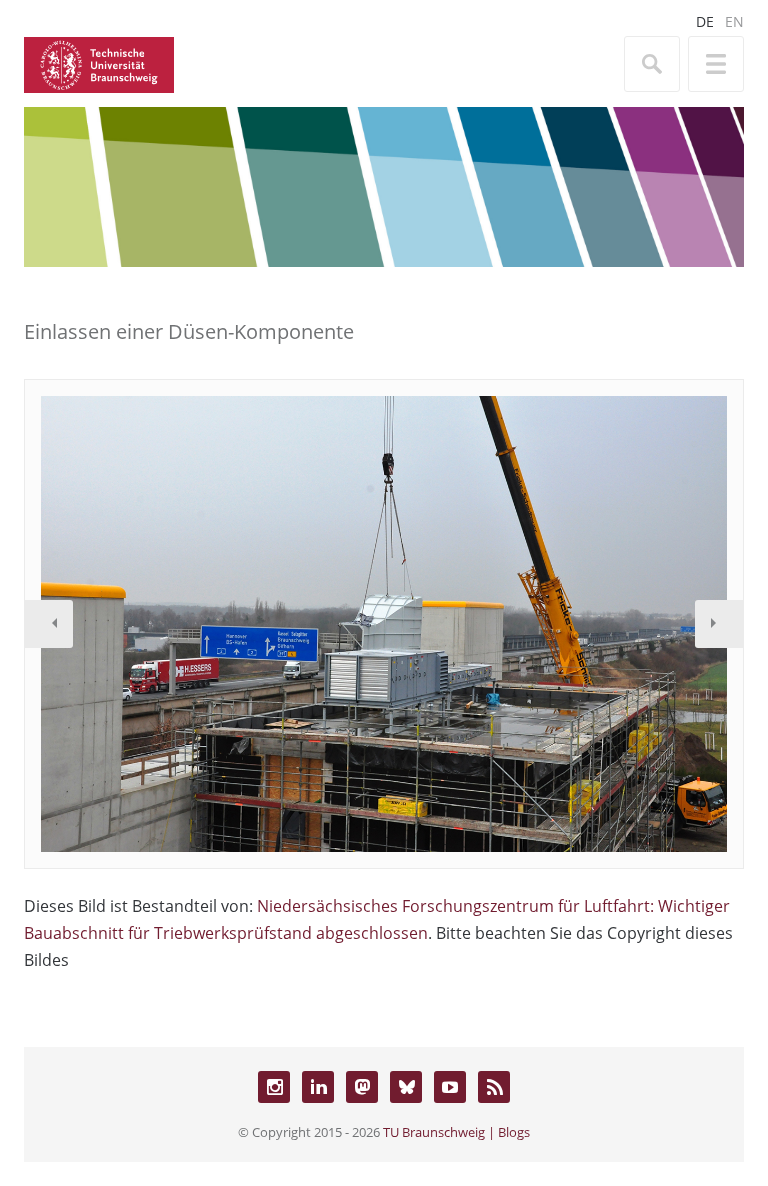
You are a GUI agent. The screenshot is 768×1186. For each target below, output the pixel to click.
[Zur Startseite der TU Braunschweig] (99, 63)
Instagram (274, 1087)
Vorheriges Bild (49, 624)
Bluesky (406, 1087)
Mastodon (362, 1087)
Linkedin (318, 1087)
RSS (494, 1087)
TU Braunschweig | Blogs (456, 1132)
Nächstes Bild (719, 624)
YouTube (450, 1087)
